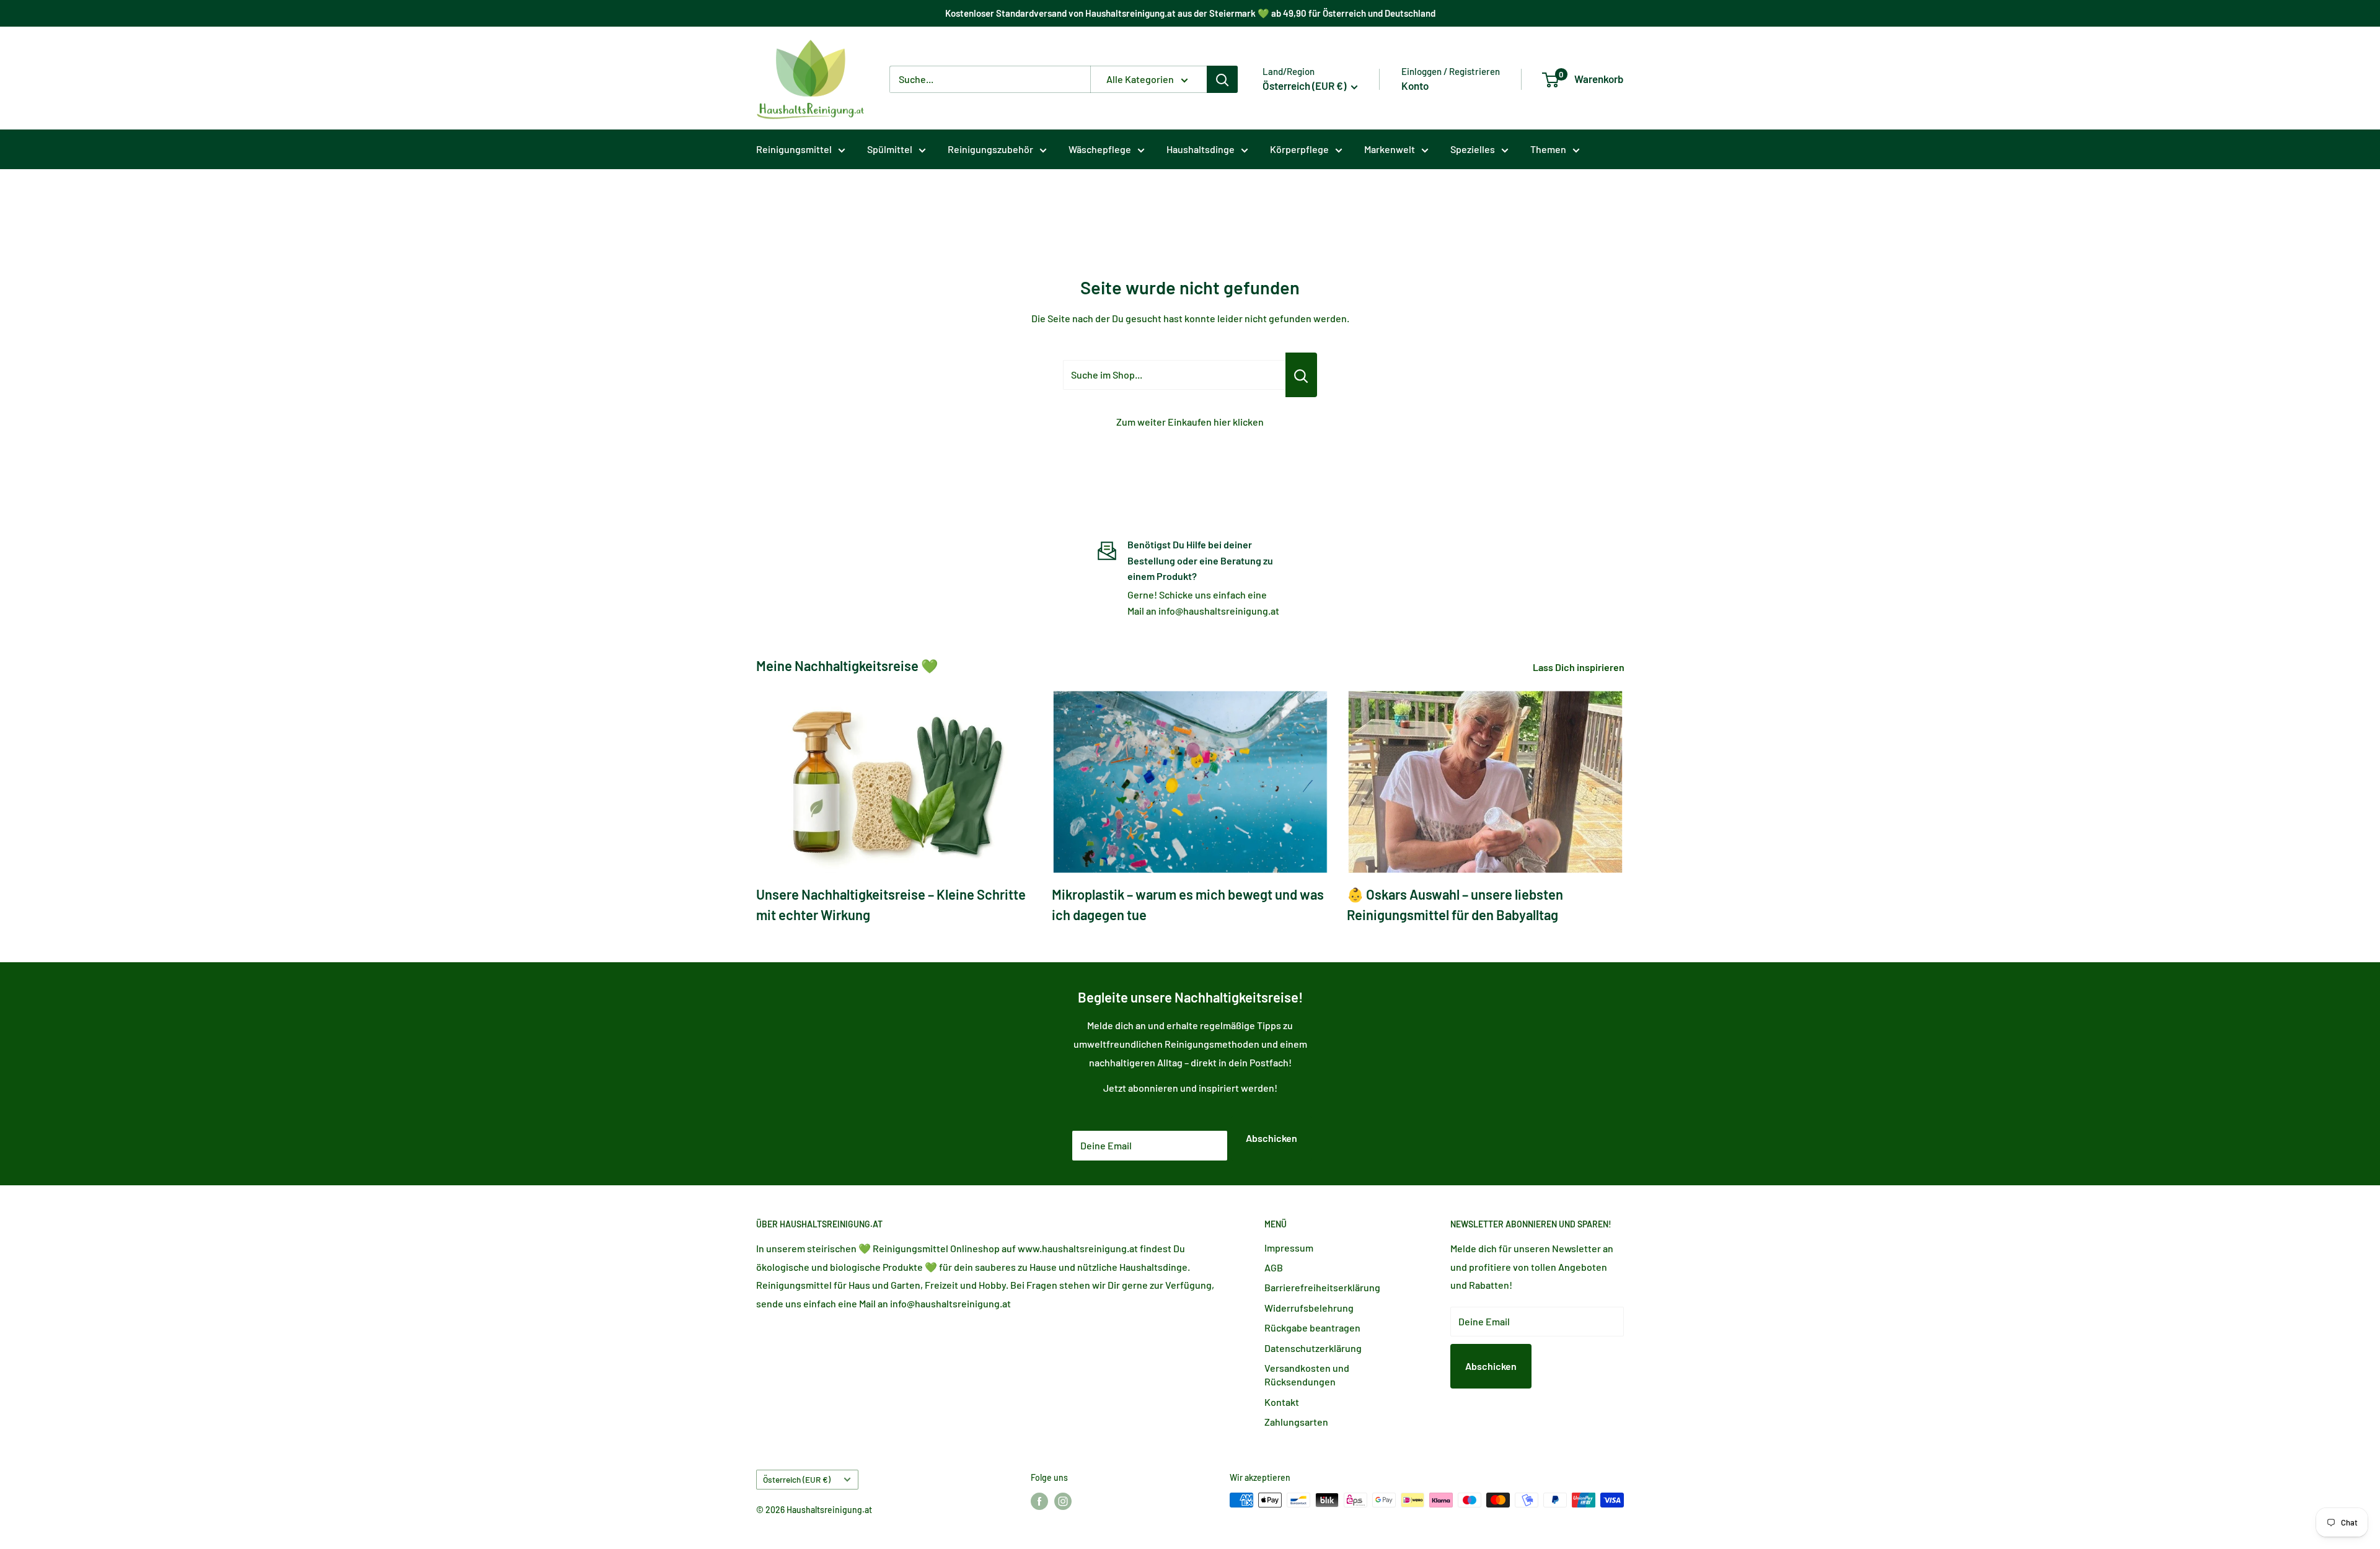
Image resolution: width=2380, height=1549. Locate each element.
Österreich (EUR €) (797, 1479)
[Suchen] (1222, 79)
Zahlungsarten (1296, 1422)
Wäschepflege (1100, 149)
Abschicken (1272, 1138)
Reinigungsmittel (794, 149)
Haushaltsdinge (1201, 149)
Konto (1415, 86)
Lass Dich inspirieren (1580, 667)
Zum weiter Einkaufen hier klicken (1190, 422)
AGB (1274, 1267)
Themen (1548, 149)
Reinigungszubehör (990, 149)
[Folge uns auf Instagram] (1063, 1501)
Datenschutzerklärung (1313, 1348)
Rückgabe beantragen (1312, 1327)
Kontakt (1282, 1402)
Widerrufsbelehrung (1309, 1308)
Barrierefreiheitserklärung (1322, 1287)
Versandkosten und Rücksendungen (1307, 1375)
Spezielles (1473, 149)
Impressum (1289, 1248)
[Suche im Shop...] (1301, 375)
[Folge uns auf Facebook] (1039, 1501)
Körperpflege (1299, 149)
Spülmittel (890, 149)
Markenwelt (1390, 149)
